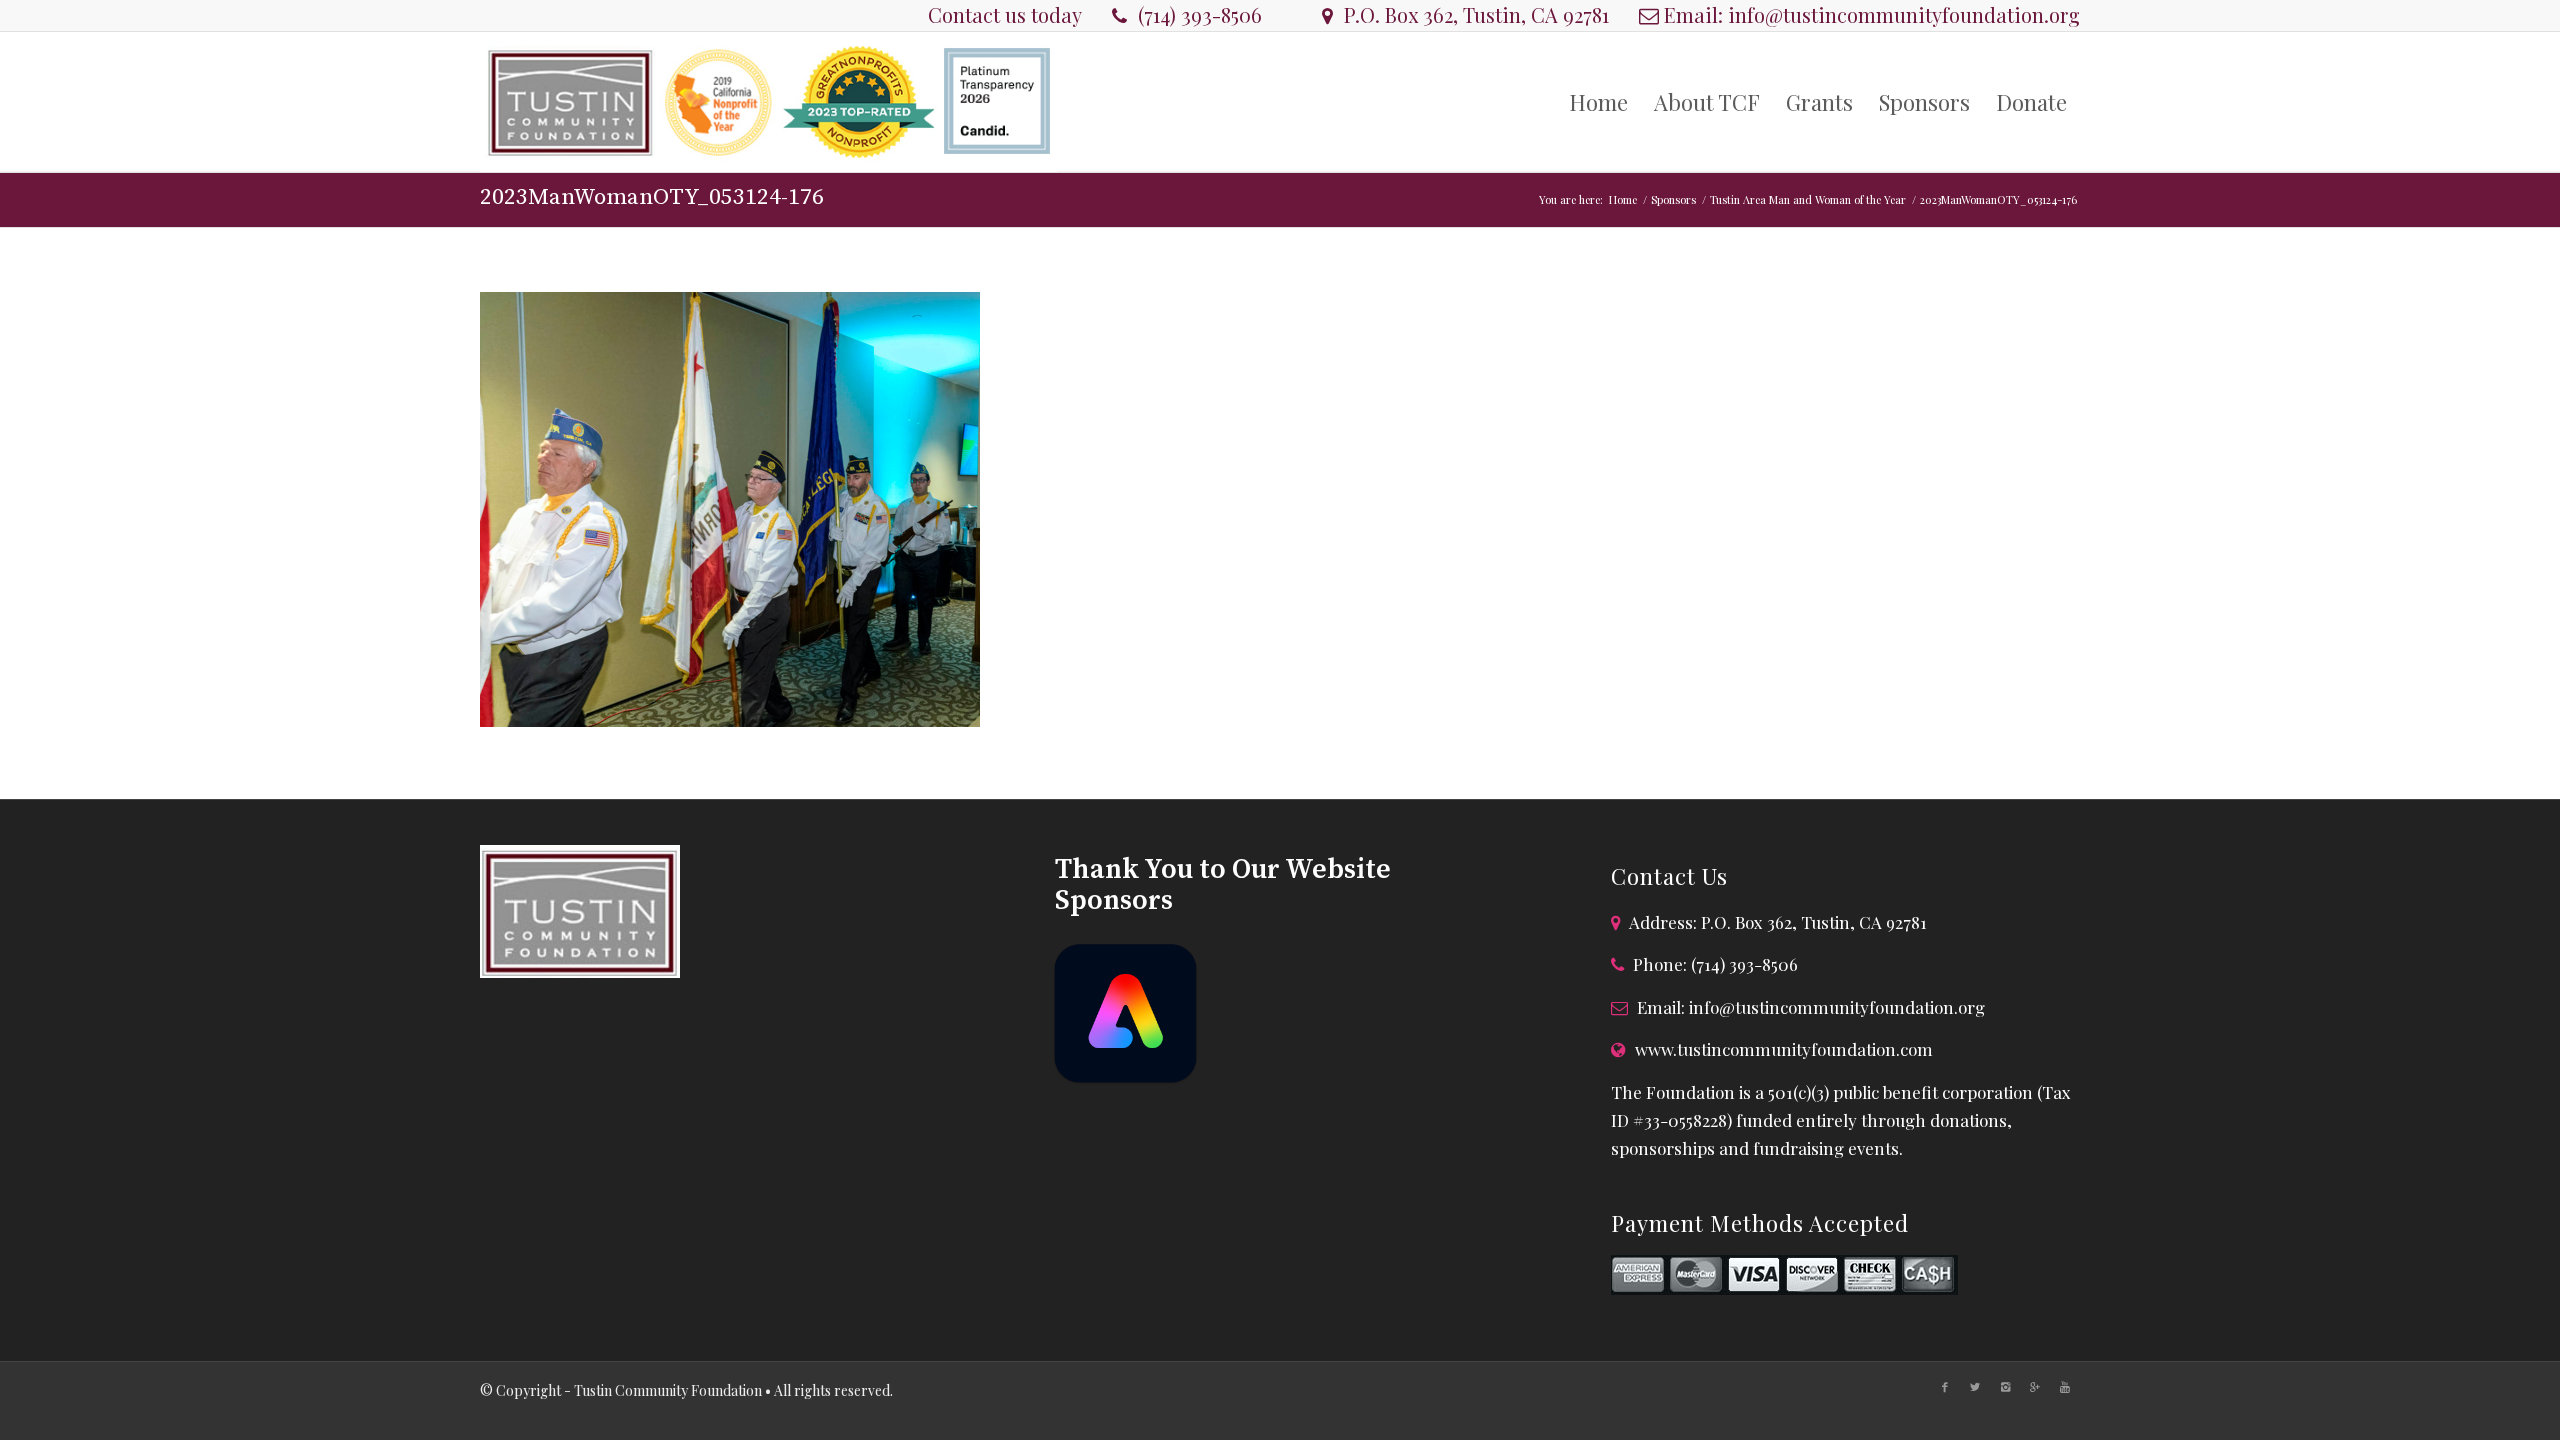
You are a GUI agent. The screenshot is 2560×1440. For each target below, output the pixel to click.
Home (1623, 199)
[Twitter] (1975, 1387)
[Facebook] (1945, 1387)
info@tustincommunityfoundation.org (1904, 14)
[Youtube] (2065, 1387)
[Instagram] (2005, 1387)
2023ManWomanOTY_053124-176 (652, 197)
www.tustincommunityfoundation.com (1784, 1049)
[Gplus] (2035, 1387)
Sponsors (1673, 199)
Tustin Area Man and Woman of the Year (1808, 199)
